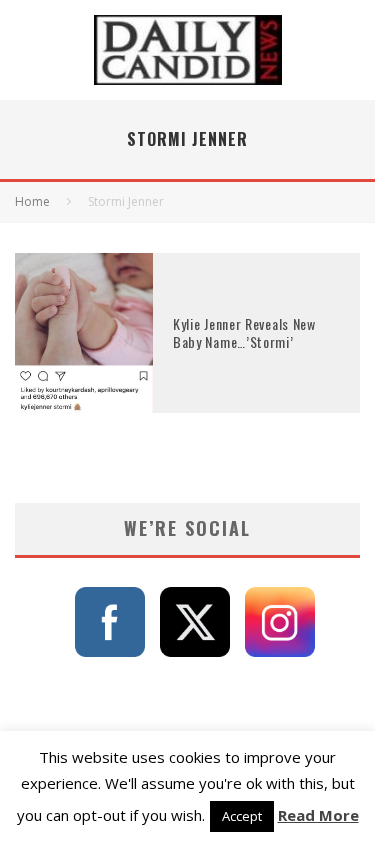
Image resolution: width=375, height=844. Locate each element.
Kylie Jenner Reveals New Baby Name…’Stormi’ (244, 332)
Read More (318, 815)
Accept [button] (242, 816)
